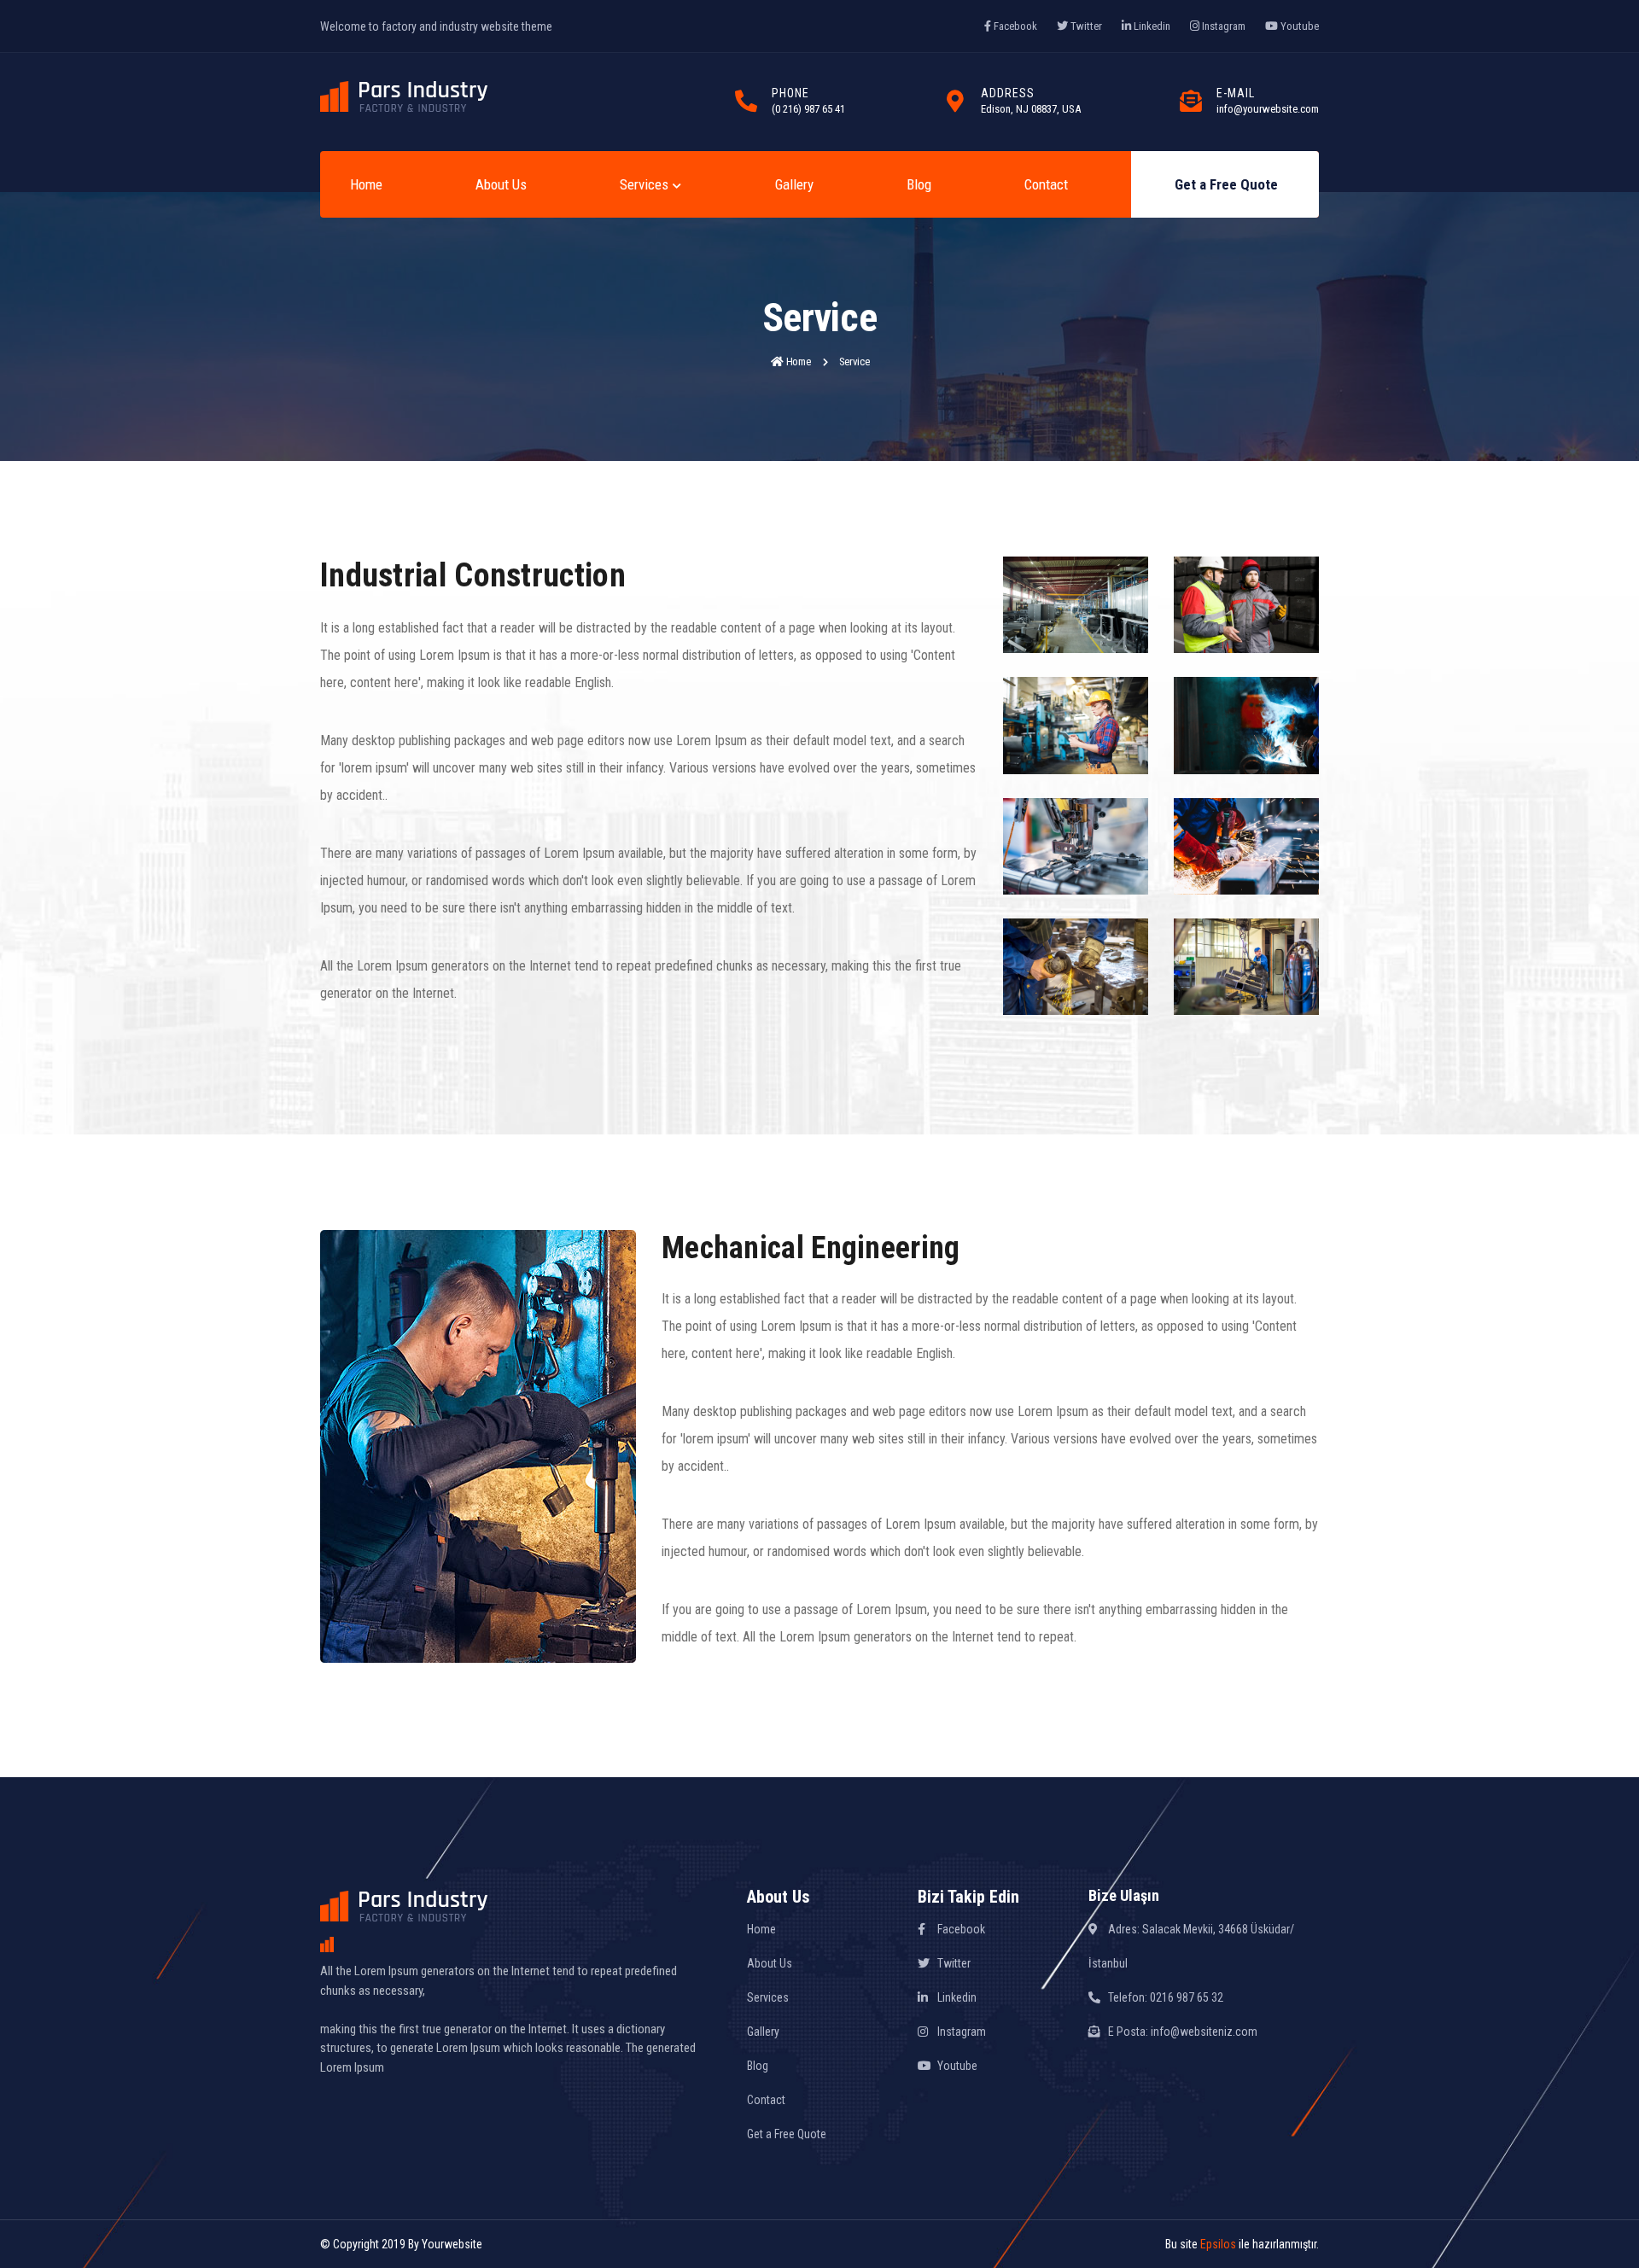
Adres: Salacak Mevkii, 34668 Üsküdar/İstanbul (1191, 1946)
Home (366, 184)
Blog (919, 184)
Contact (1046, 184)
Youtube (1298, 26)
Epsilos (1218, 2244)
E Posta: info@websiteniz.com (1181, 2032)
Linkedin (1151, 26)
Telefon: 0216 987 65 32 (1164, 1997)
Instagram (1222, 26)
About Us (501, 184)
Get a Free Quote (1226, 184)
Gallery (794, 184)
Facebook (1014, 26)
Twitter (1085, 26)
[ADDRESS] (955, 102)
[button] (649, 185)
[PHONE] (746, 102)
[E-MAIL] (1191, 102)
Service (856, 361)
